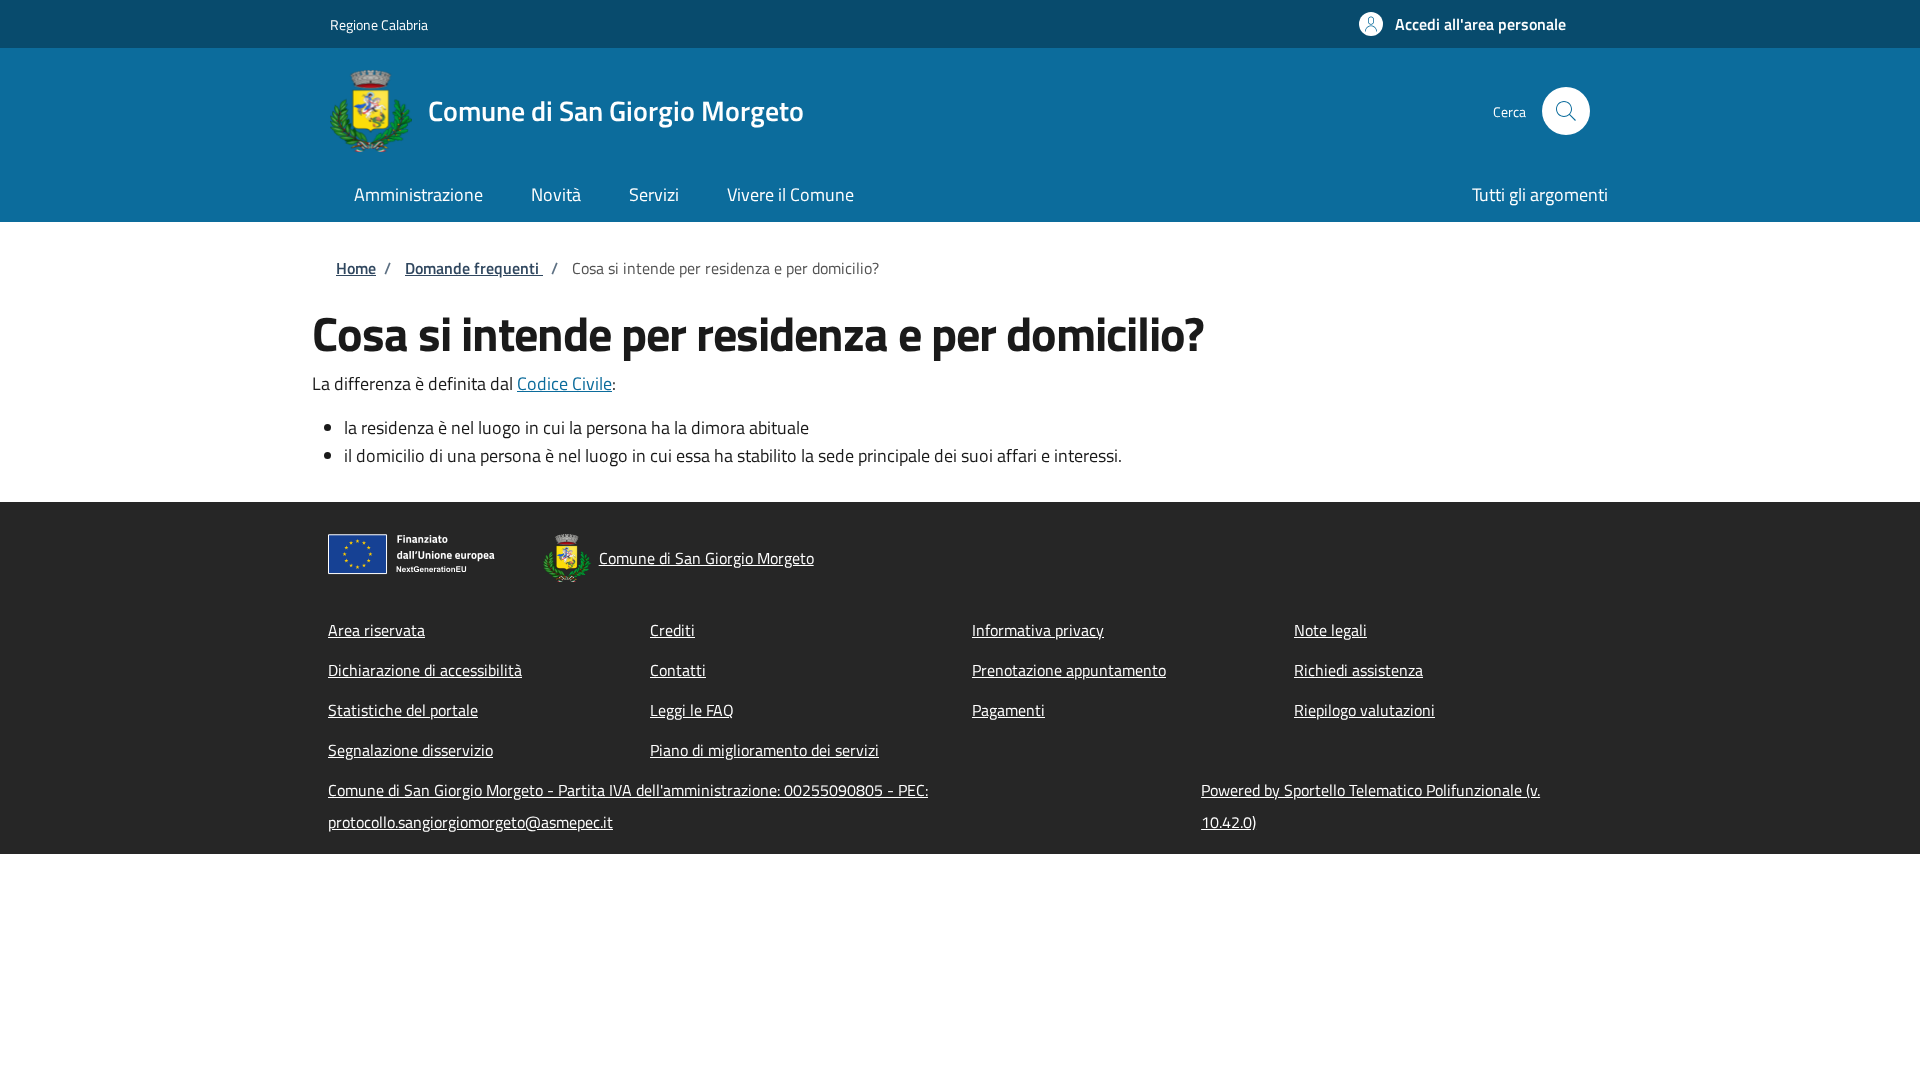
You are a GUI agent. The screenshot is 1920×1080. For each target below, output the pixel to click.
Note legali (1330, 630)
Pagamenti (1008, 710)
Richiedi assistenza (1358, 670)
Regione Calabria (379, 24)
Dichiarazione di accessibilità (425, 670)
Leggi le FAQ (692, 710)
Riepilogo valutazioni (1364, 710)
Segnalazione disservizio (410, 750)
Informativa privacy (1038, 630)
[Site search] (1566, 111)
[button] (1462, 24)
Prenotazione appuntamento (1069, 670)
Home (356, 268)
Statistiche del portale (403, 710)
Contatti (678, 670)
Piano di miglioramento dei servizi (764, 750)
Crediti (672, 630)
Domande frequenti (474, 268)
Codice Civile (564, 383)
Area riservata (376, 630)
